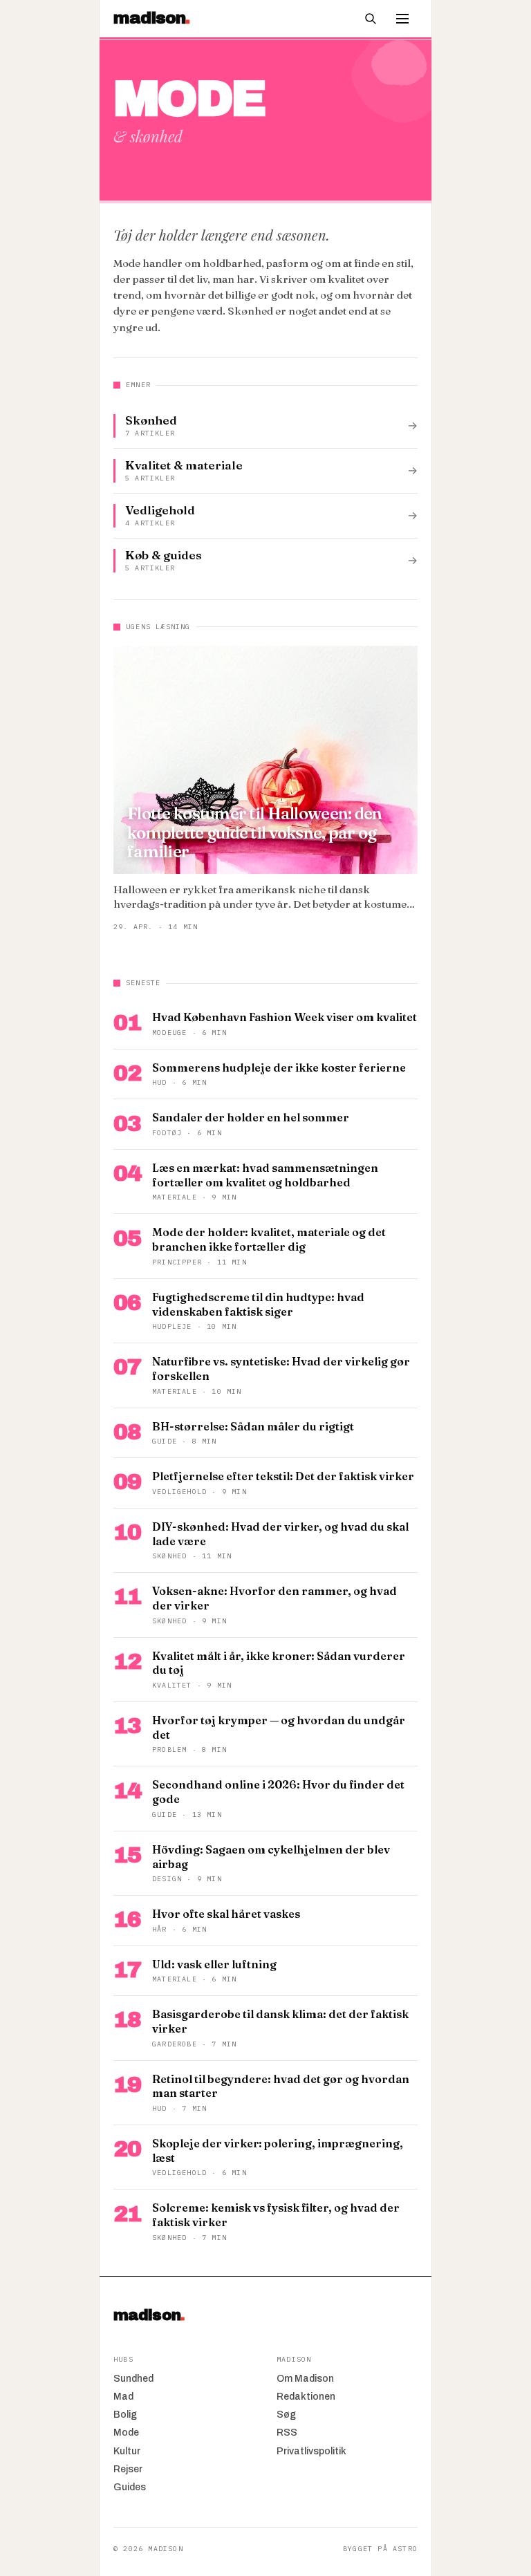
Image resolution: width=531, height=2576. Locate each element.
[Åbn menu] (402, 19)
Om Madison (305, 2379)
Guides (130, 2487)
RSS (287, 2433)
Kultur (127, 2451)
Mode (126, 2433)
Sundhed (133, 2379)
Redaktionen (306, 2397)
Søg (286, 2415)
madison (149, 2315)
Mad (123, 2397)
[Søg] (371, 19)
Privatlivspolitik (311, 2451)
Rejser (128, 2469)
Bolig (125, 2415)
